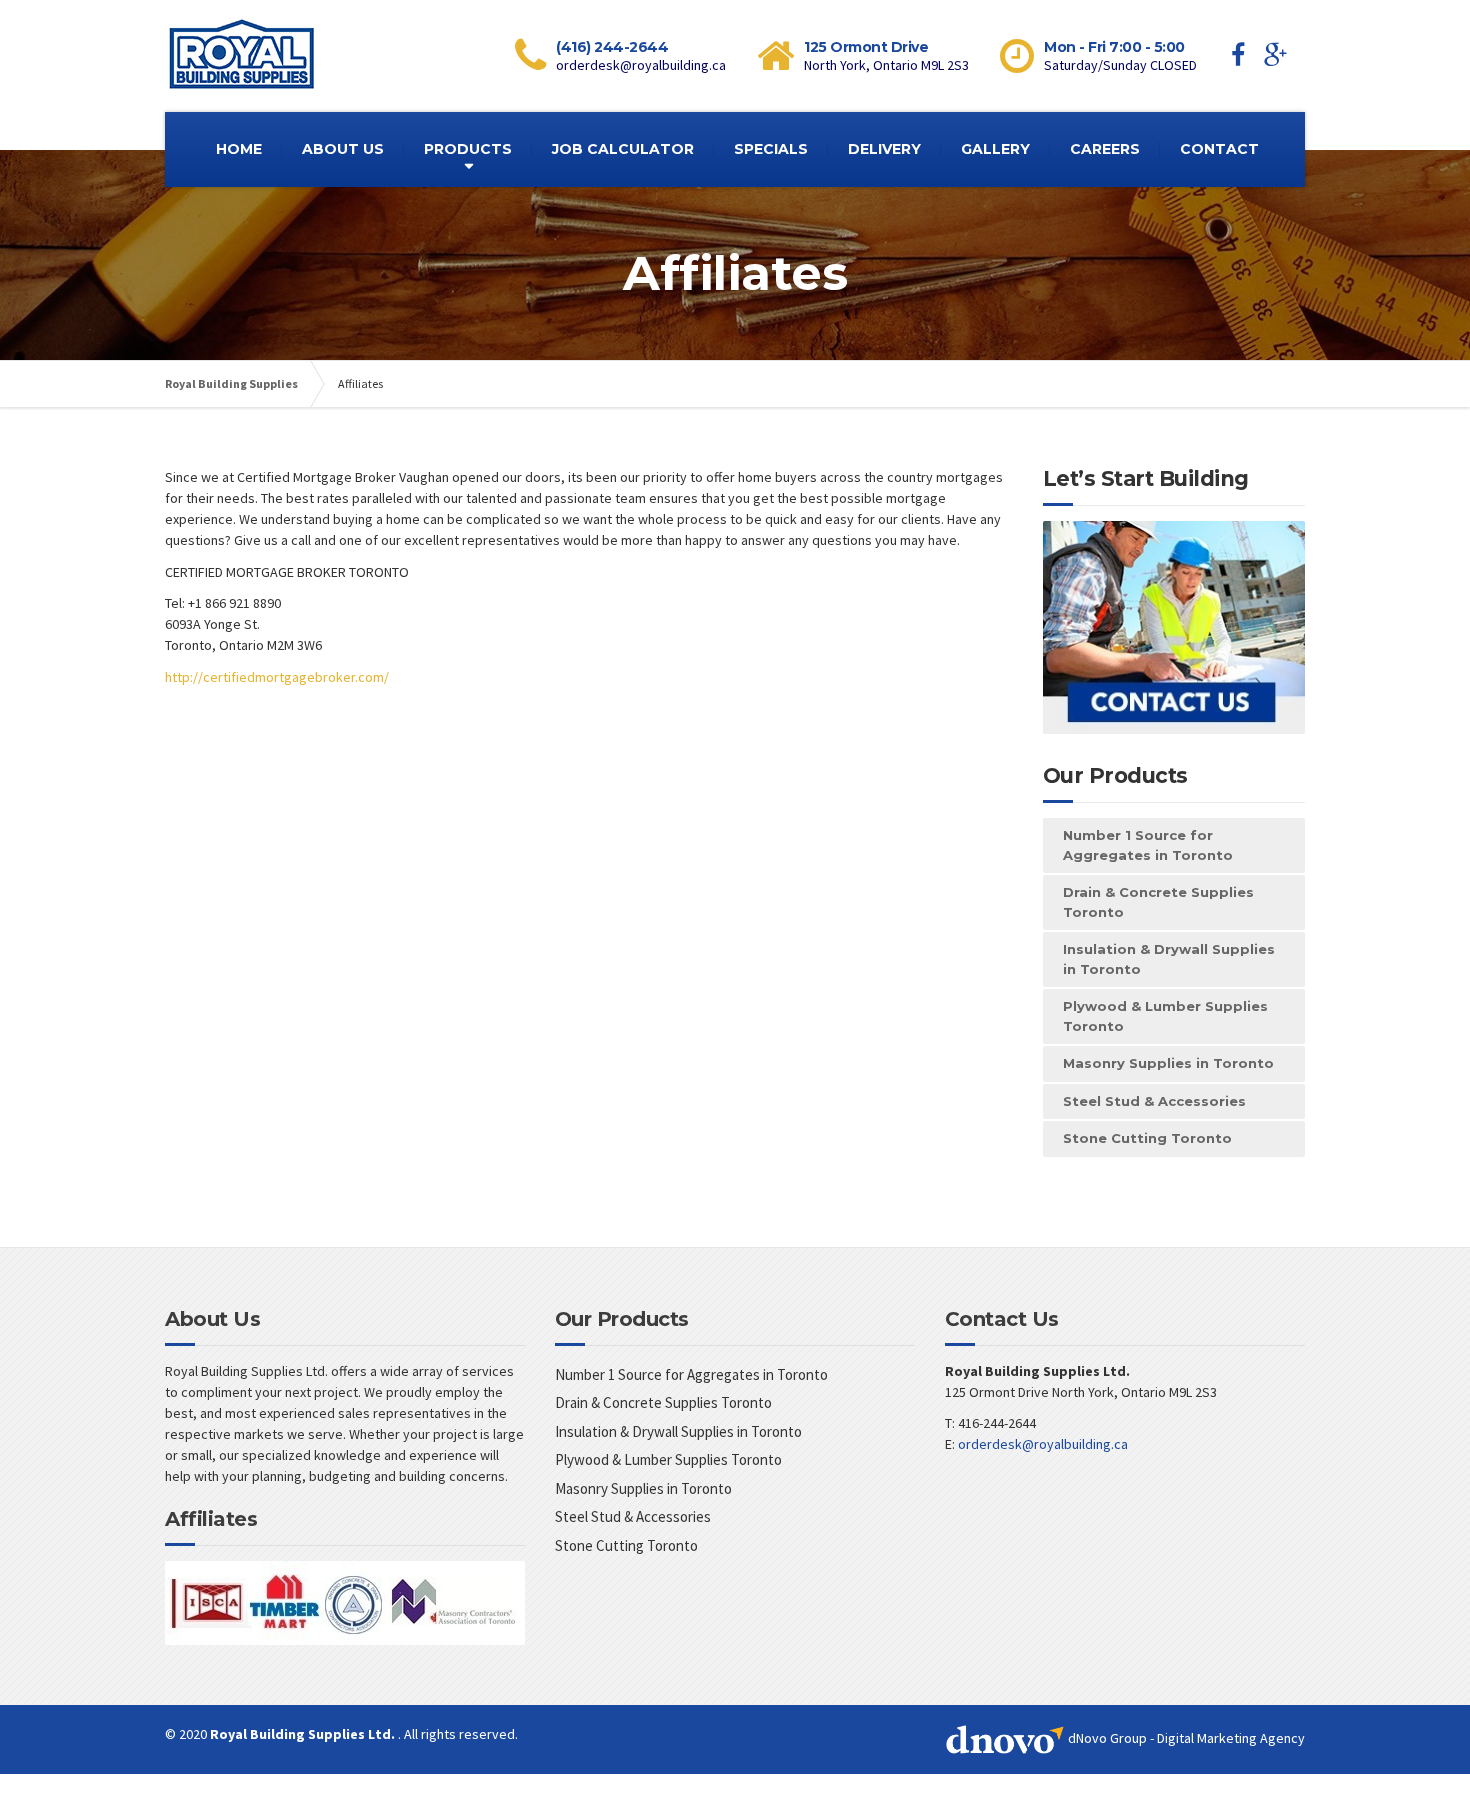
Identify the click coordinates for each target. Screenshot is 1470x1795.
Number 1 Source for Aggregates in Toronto (1148, 845)
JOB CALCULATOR (623, 149)
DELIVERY (884, 149)
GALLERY (995, 149)
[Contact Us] (1174, 627)
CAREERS (1105, 149)
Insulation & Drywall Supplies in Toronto (1169, 959)
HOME (239, 149)
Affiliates (211, 1519)
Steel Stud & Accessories (1154, 1101)
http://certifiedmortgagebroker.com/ (277, 677)
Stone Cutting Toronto (1147, 1138)
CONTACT (1219, 149)
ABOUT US (343, 149)
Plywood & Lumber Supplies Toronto (1165, 1016)
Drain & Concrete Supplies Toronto (1158, 902)
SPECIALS (771, 149)
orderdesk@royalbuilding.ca (1043, 1444)
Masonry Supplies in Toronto (1168, 1063)
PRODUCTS (468, 149)
